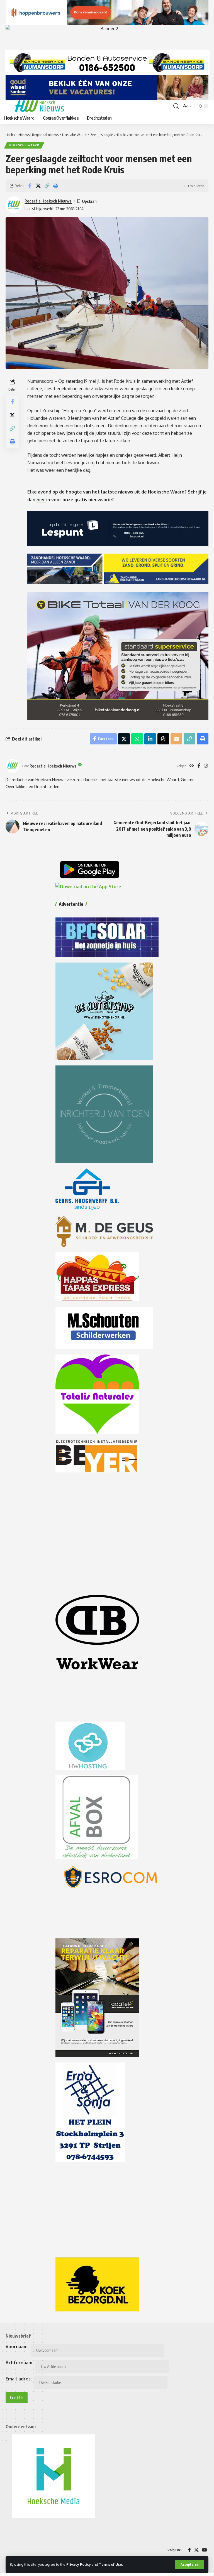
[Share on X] (38, 186)
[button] (190, 2565)
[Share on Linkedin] (150, 739)
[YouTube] (205, 2550)
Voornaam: (17, 2346)
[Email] (176, 739)
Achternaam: (20, 2363)
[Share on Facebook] (30, 186)
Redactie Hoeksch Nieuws (48, 201)
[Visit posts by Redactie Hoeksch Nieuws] (13, 766)
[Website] (192, 766)
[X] (196, 2550)
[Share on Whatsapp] (137, 739)
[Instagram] (206, 766)
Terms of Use (110, 2564)
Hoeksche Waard (24, 145)
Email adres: (19, 2379)
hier (41, 500)
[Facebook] (199, 766)
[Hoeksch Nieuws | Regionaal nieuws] (39, 106)
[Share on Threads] (163, 739)
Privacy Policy (79, 2564)
